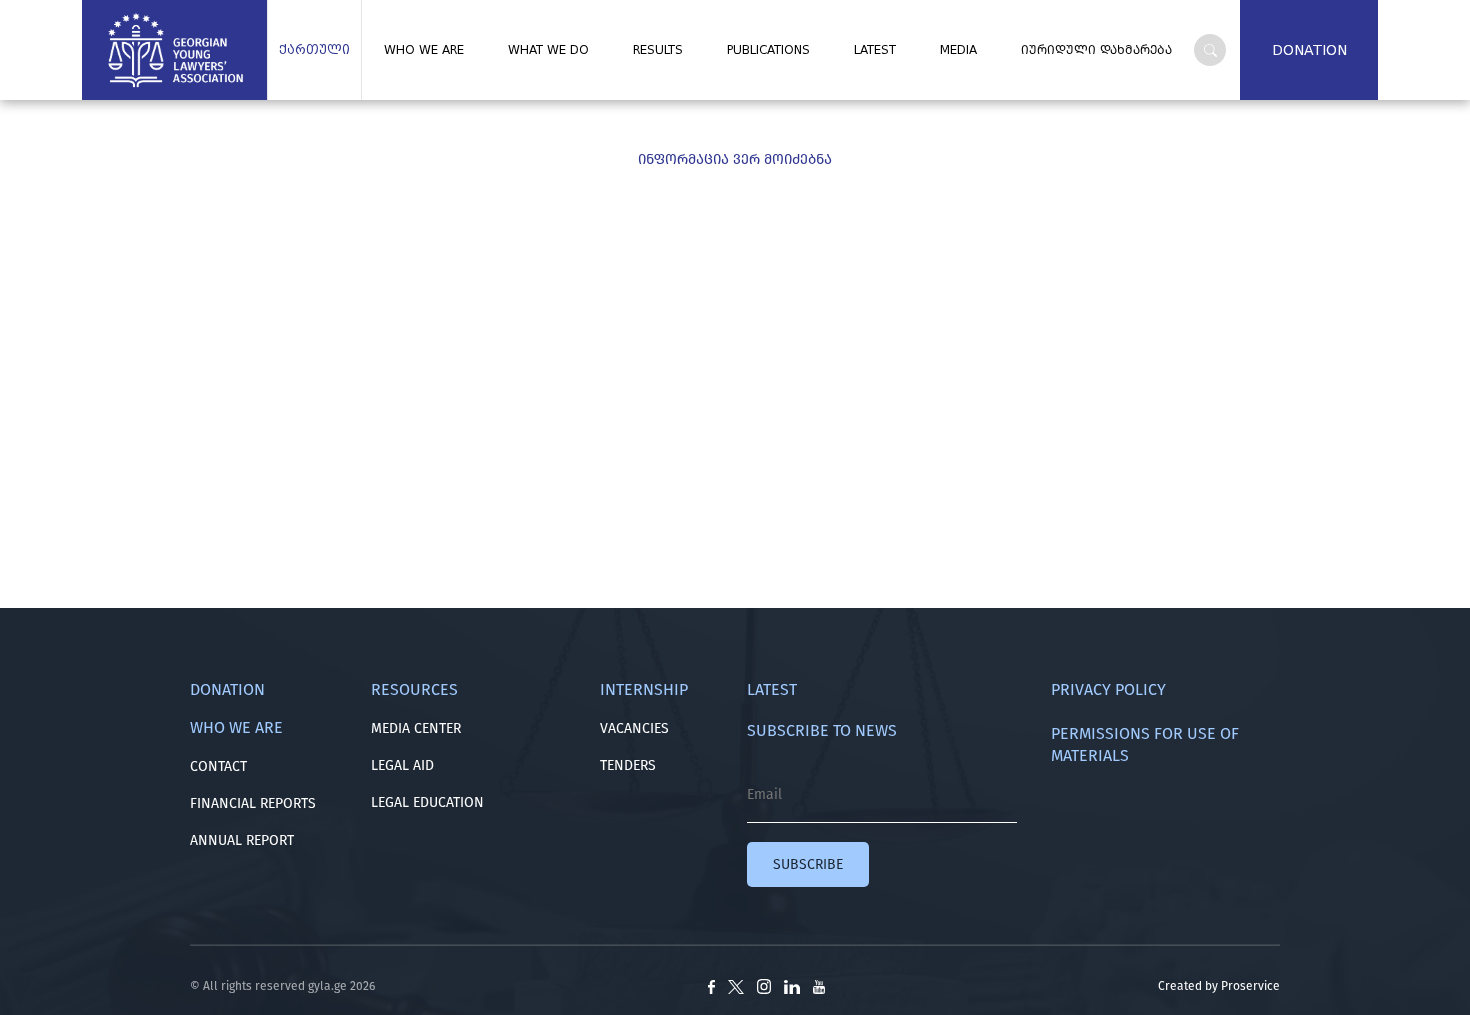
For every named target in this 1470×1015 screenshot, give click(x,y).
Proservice (1250, 986)
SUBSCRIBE (808, 864)
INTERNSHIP (644, 689)
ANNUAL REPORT (242, 840)
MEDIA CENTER (416, 728)
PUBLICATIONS (768, 50)
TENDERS (628, 765)
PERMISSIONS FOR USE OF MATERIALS (1145, 744)
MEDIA (958, 50)
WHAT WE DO (548, 50)
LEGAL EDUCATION (427, 802)
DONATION (1309, 50)
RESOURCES (414, 689)
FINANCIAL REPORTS (253, 803)
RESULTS (658, 50)
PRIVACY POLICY (1108, 689)
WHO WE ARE (424, 50)
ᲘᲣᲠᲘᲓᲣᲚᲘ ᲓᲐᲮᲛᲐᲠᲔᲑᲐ (1096, 50)
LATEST (875, 50)
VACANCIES (634, 728)
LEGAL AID (402, 765)
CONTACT (218, 766)
